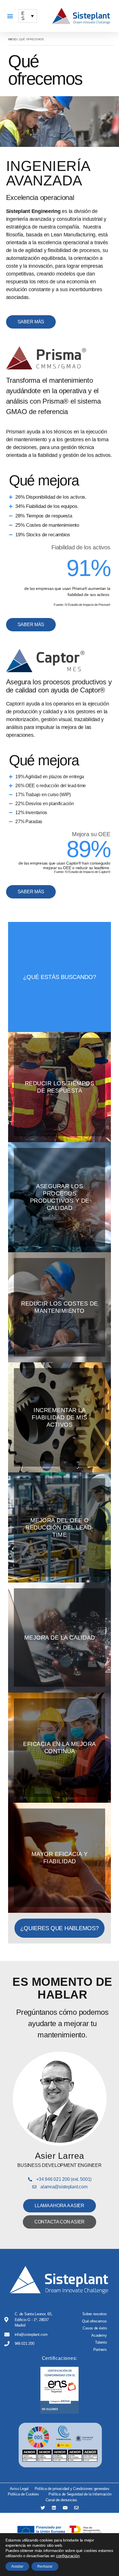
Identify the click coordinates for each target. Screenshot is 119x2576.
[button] (10, 16)
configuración (68, 2556)
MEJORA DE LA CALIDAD (60, 1638)
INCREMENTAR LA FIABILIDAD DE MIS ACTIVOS (59, 1417)
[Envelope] (76, 2508)
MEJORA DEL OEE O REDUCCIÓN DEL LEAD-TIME (59, 1527)
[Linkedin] (54, 2508)
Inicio (12, 39)
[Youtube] (65, 2508)
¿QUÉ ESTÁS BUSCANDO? (60, 977)
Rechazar (45, 2566)
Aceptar (17, 2566)
